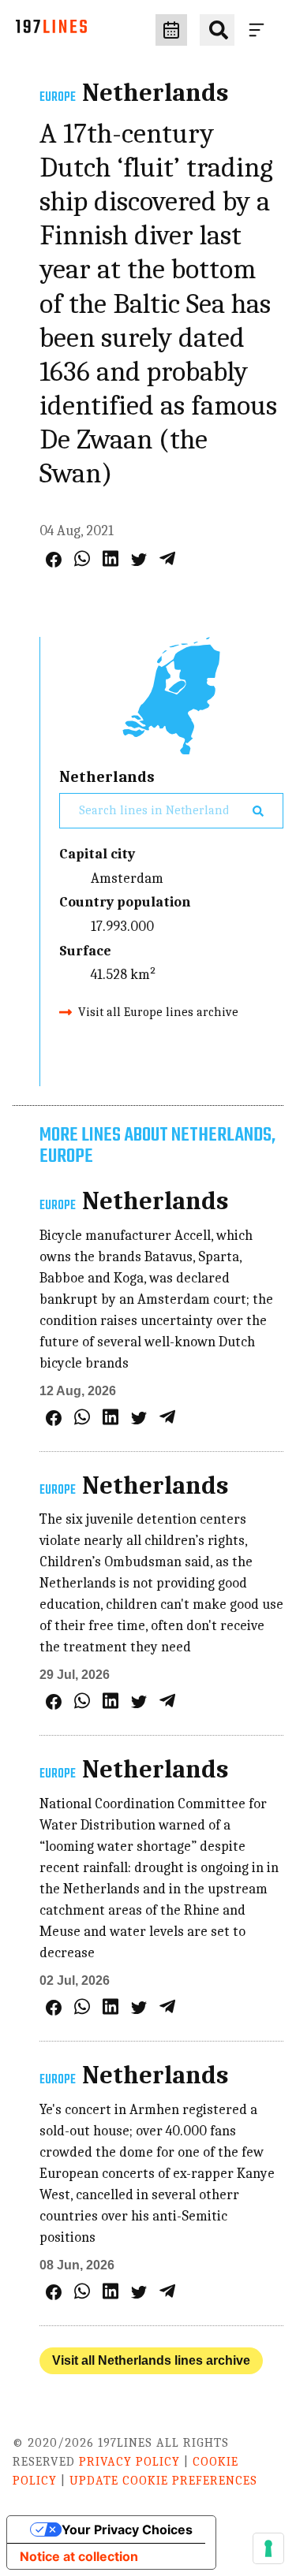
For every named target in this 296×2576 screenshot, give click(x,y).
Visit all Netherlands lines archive (151, 2360)
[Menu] (260, 30)
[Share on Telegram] (167, 558)
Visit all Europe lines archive (158, 1012)
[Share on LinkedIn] (111, 558)
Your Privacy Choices (127, 2529)
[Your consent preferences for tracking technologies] (268, 2548)
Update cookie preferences (163, 2481)
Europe (58, 98)
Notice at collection (79, 2556)
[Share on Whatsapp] (82, 558)
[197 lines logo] (51, 30)
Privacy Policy (129, 2462)
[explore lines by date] (171, 30)
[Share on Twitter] (139, 560)
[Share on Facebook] (54, 560)
